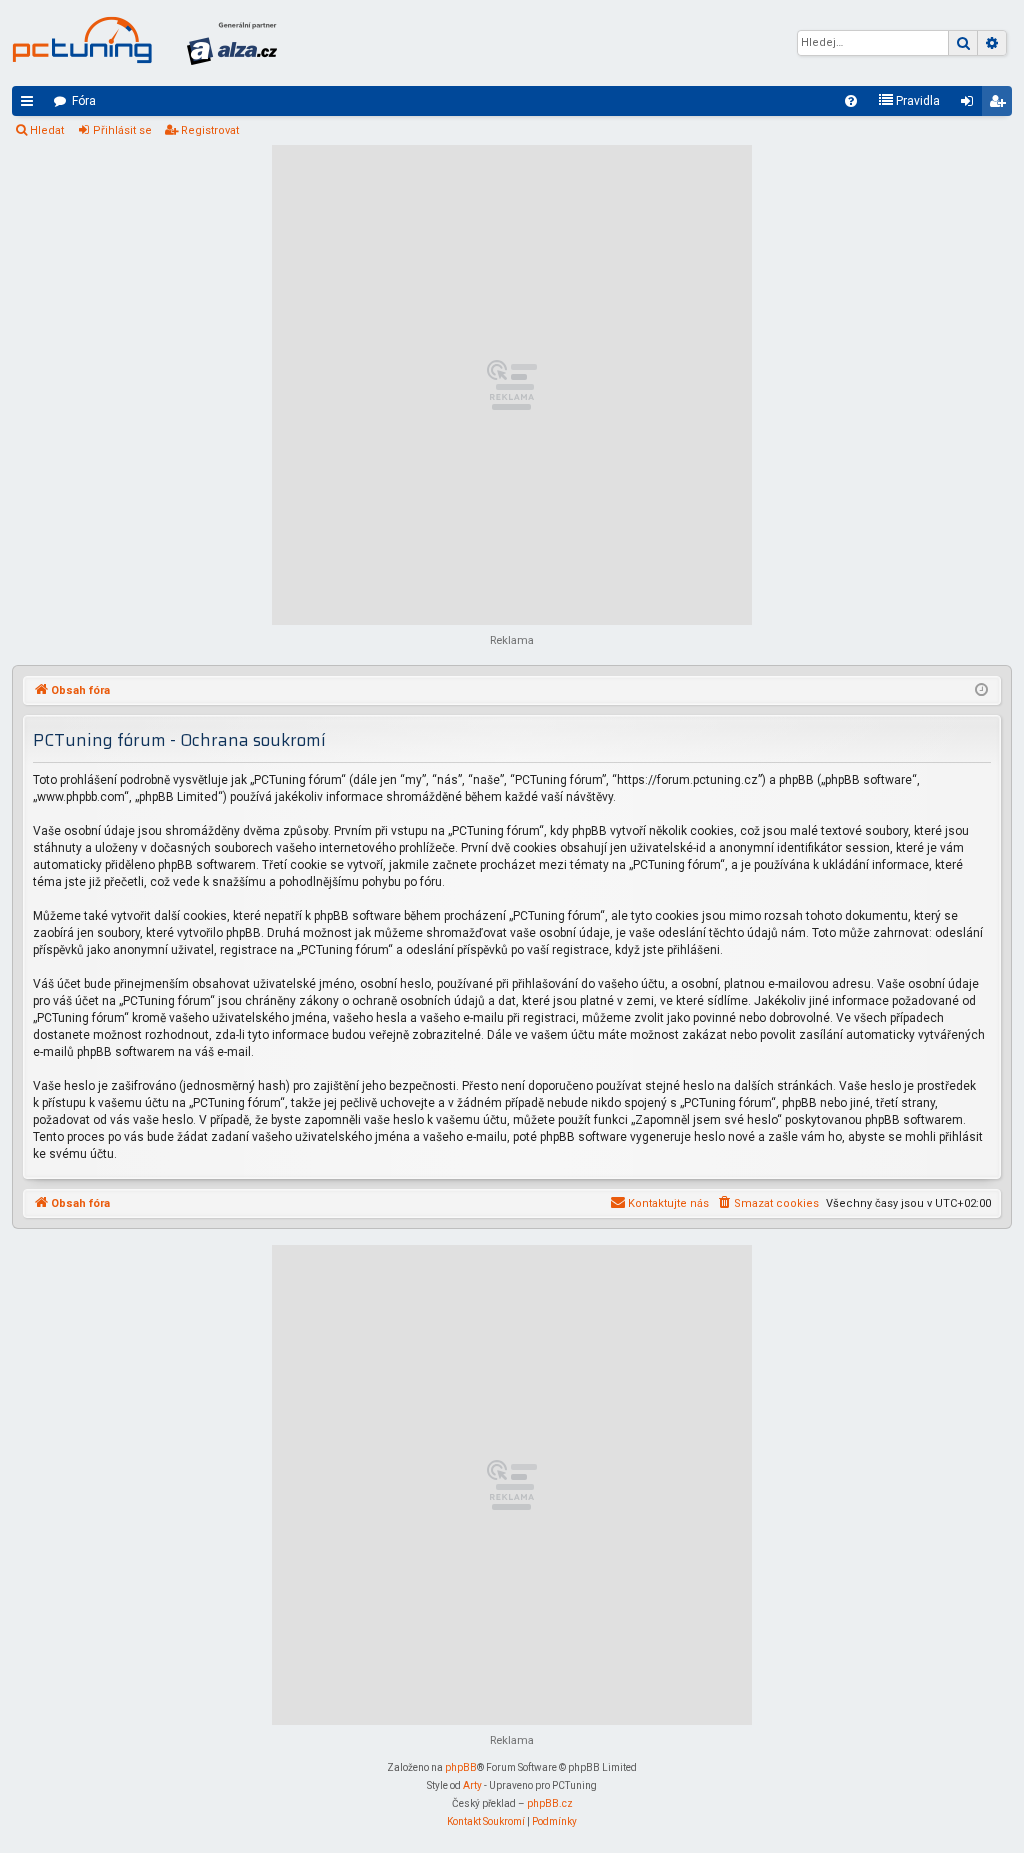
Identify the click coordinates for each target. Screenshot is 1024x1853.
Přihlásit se (122, 130)
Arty (472, 1785)
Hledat (47, 130)
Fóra (84, 101)
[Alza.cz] (232, 43)
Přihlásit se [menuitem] (971, 105)
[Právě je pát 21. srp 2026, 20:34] (981, 691)
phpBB (461, 1767)
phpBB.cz (550, 1803)
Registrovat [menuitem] (1001, 105)
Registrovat (210, 130)
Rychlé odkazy (31, 105)
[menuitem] (851, 101)
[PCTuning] (82, 40)
